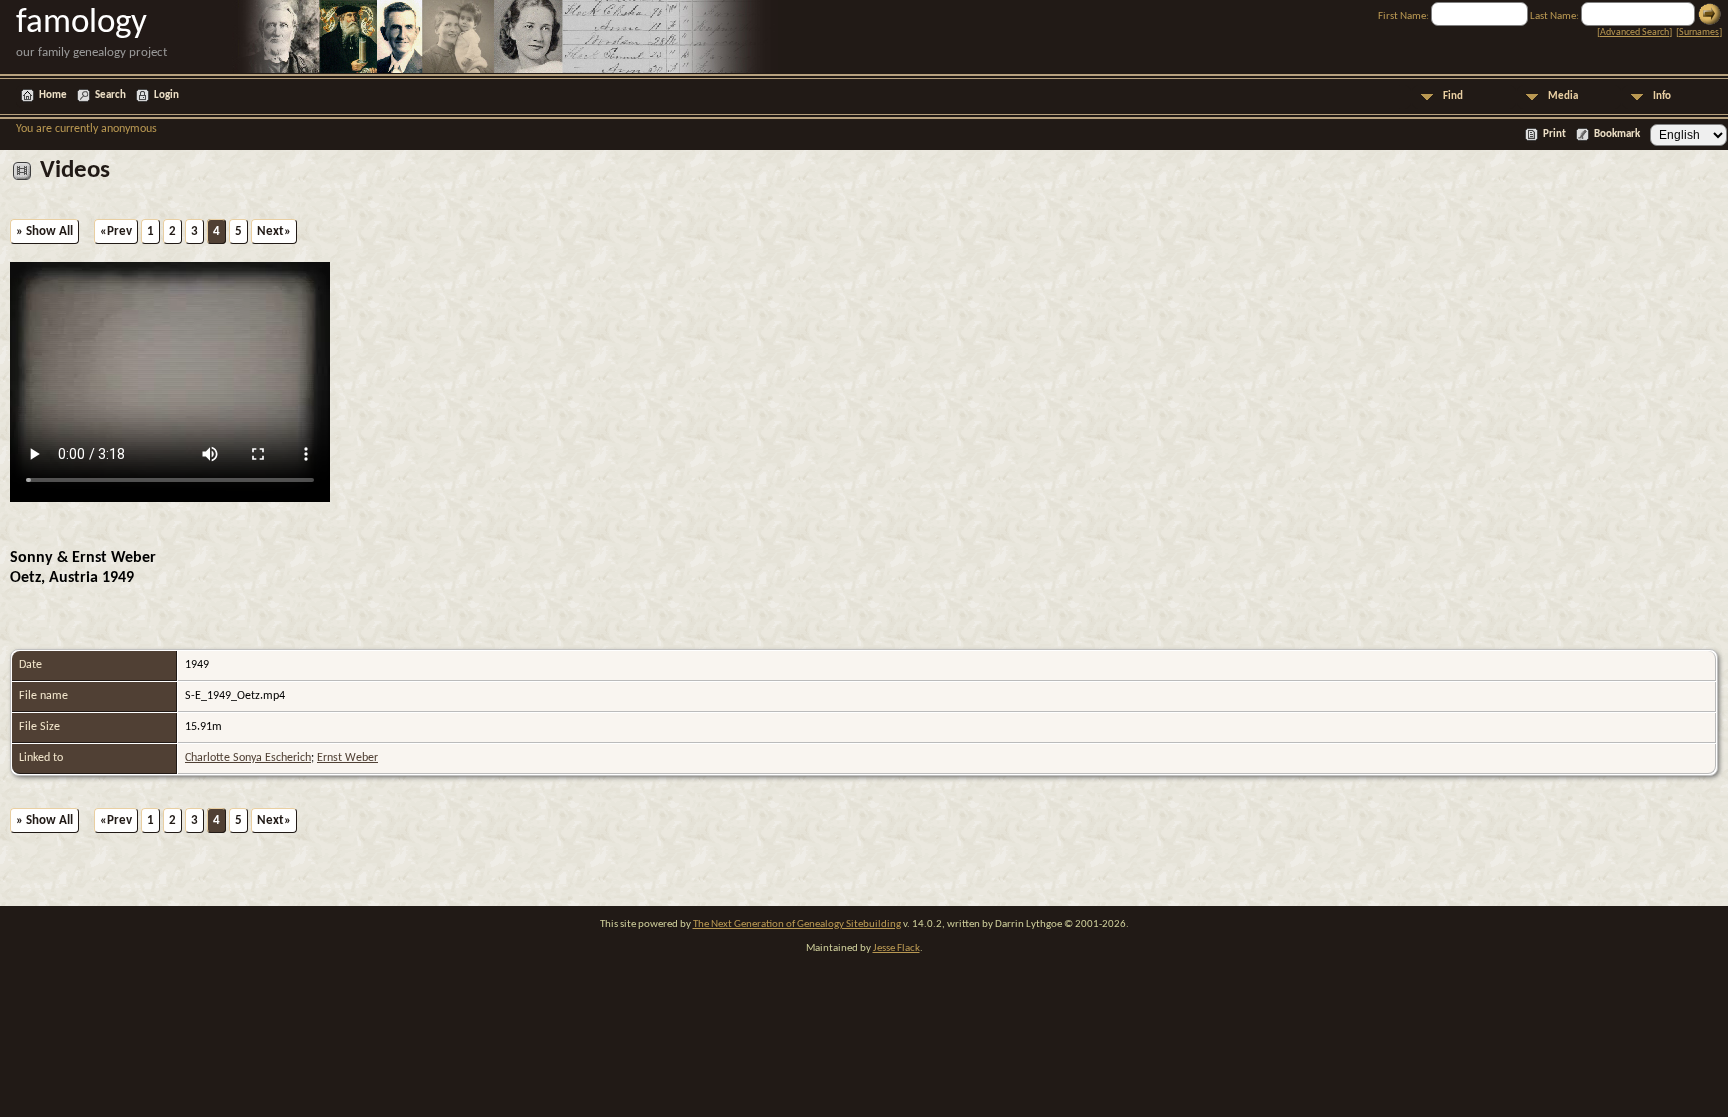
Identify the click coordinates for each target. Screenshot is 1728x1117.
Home (53, 95)
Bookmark (1617, 134)
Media (1563, 96)
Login (166, 95)
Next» (274, 231)
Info (1662, 96)
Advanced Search (1634, 32)
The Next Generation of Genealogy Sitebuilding (797, 924)
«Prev (116, 231)
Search (110, 95)
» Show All (44, 231)
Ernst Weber (347, 758)
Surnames (1699, 32)
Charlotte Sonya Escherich (248, 758)
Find (1453, 96)
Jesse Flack (896, 948)
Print (1554, 134)
